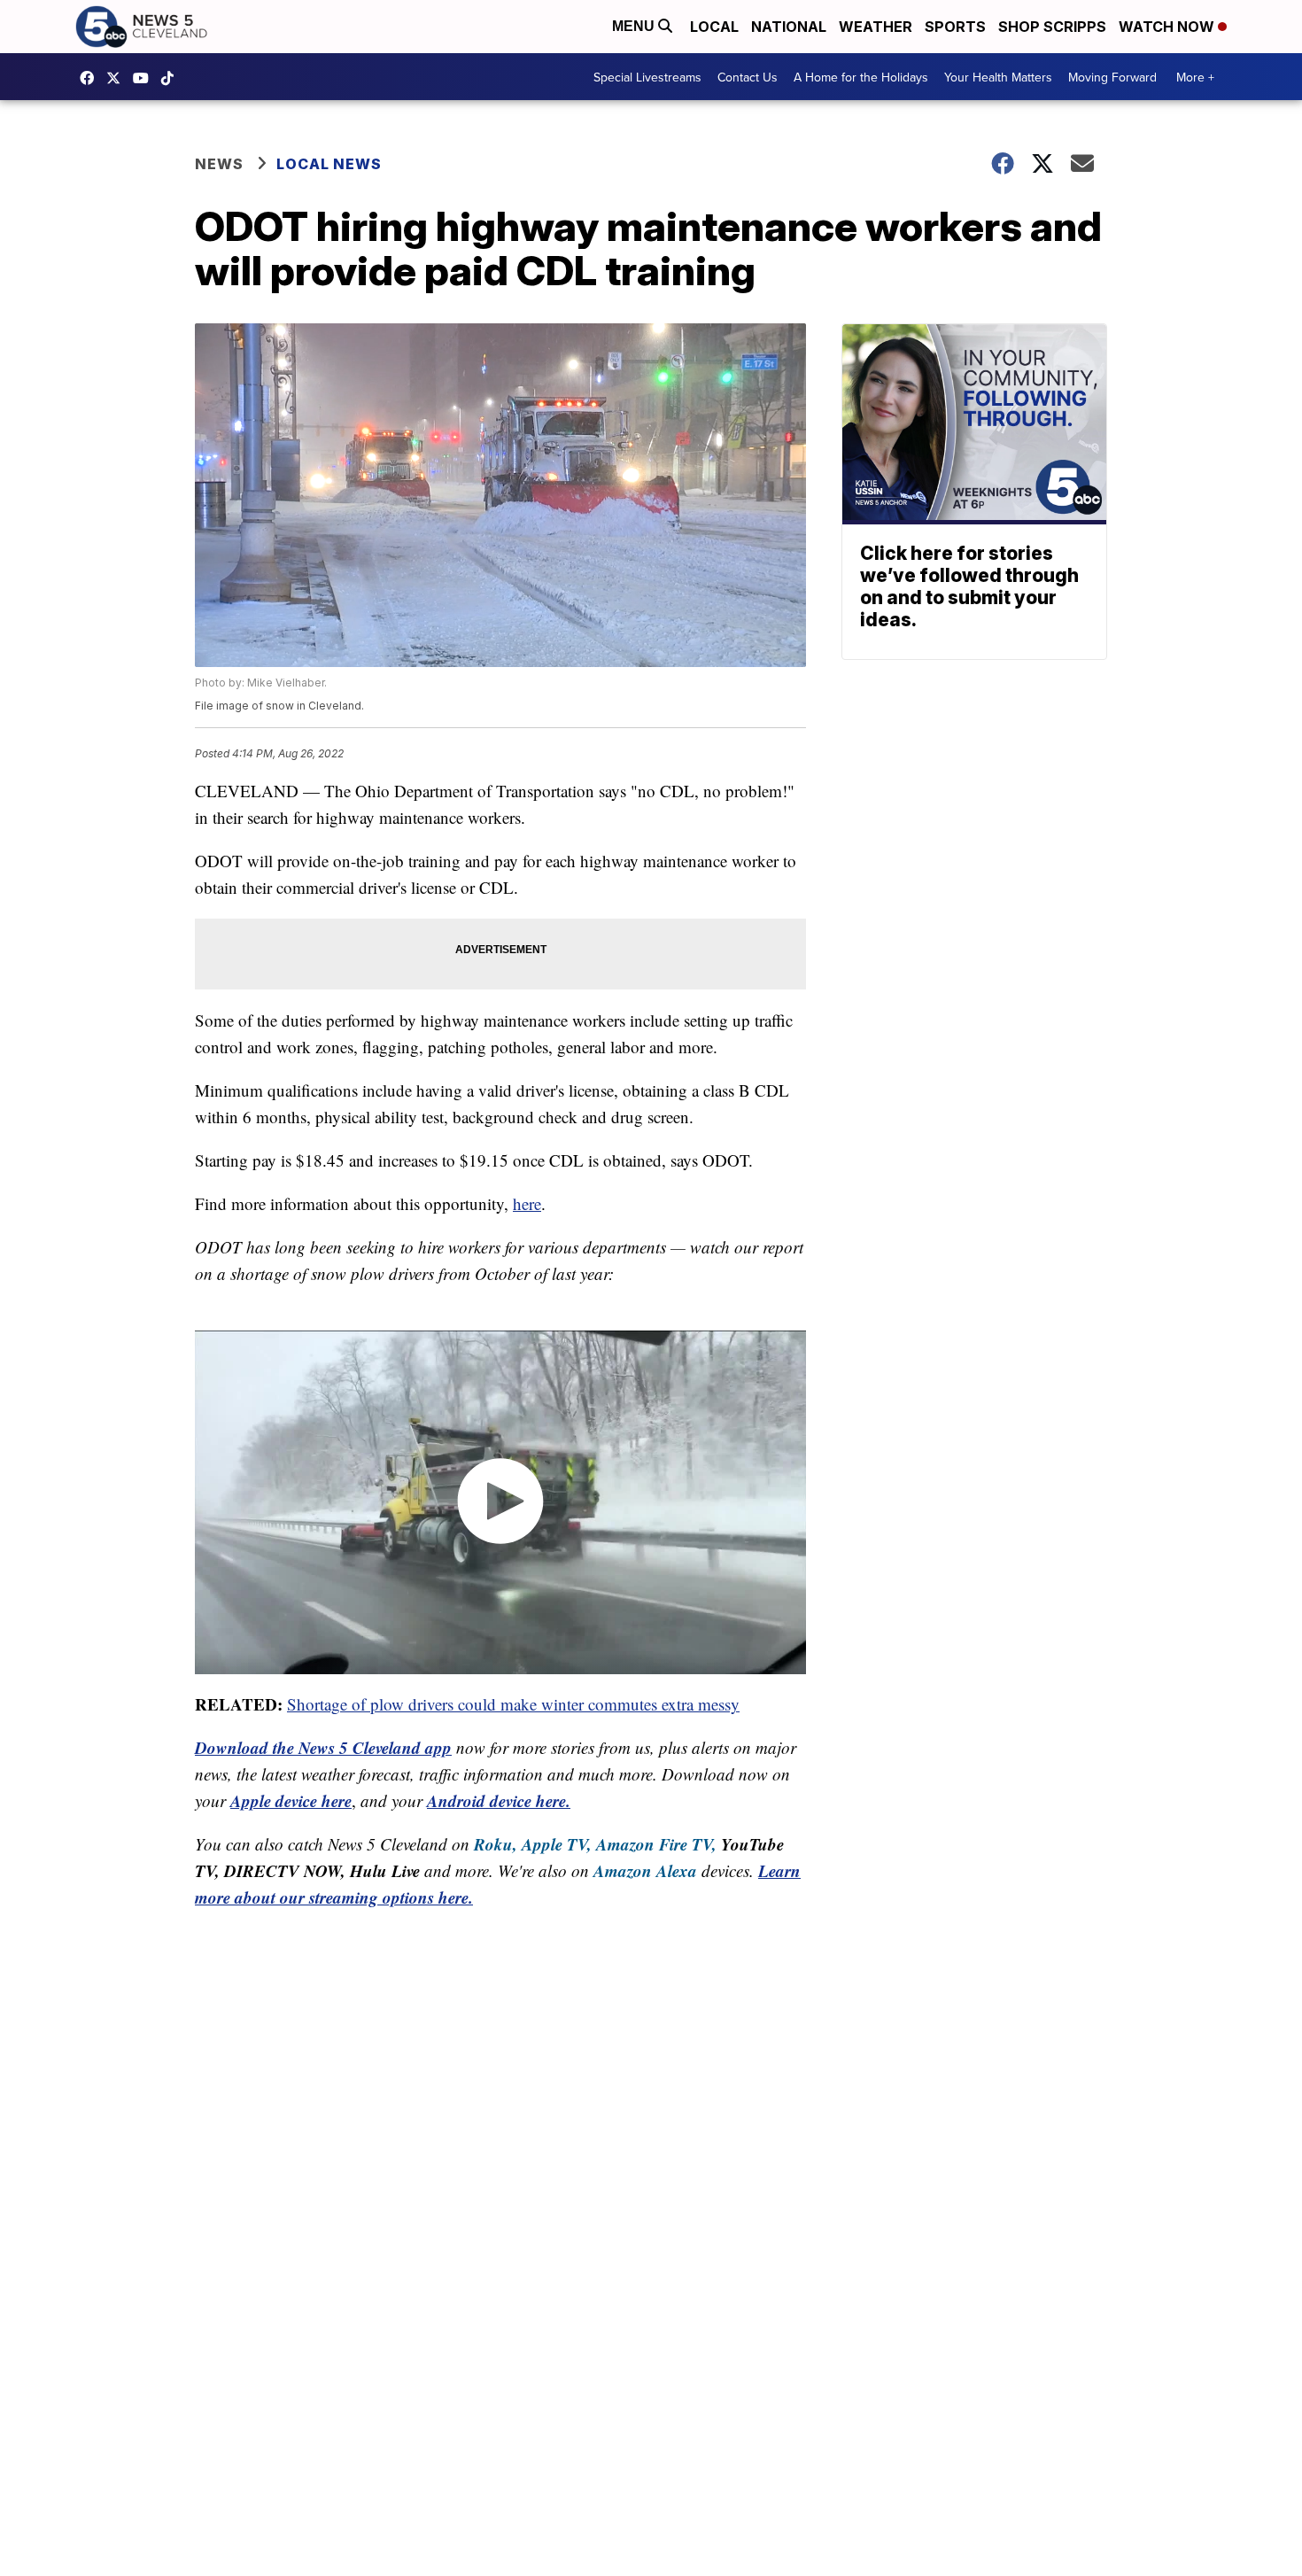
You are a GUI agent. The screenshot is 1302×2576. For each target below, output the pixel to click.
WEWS (118, 78)
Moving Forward (1112, 77)
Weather (876, 27)
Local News (329, 164)
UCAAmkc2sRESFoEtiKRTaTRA (145, 78)
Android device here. (499, 1800)
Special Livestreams (647, 77)
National (789, 27)
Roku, (496, 1844)
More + (1195, 77)
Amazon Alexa (645, 1870)
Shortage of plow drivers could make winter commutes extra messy (513, 1704)
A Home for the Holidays (861, 77)
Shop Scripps (1052, 27)
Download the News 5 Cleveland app (323, 1747)
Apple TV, (557, 1844)
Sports (955, 27)
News (219, 164)
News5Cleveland (91, 78)
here (527, 1203)
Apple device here (291, 1800)
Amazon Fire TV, (656, 1844)
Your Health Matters (998, 77)
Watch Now (1168, 27)
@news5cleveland (172, 78)
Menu (635, 26)
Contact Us (748, 77)
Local (714, 27)
